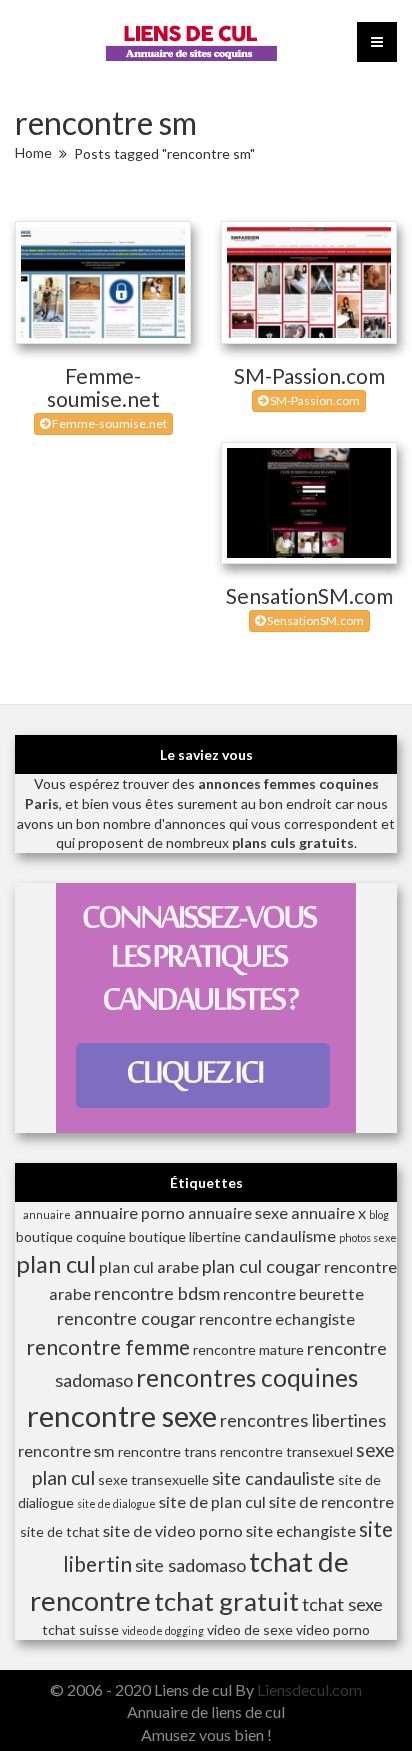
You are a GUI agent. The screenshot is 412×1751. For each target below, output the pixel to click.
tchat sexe (342, 1604)
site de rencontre (331, 1501)
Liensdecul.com (309, 1689)
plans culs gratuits (293, 842)
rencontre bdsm (157, 1293)
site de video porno (173, 1530)
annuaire (47, 1214)
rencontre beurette (293, 1293)
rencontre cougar (126, 1318)
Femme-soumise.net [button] (108, 423)
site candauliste (273, 1478)
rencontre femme (108, 1346)
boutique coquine (71, 1236)
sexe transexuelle (153, 1479)
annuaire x (328, 1212)
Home (33, 152)
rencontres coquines (247, 1377)
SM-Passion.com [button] (314, 400)
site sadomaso (190, 1565)
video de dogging (163, 1630)
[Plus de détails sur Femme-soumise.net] (103, 282)
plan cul (56, 1264)
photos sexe (368, 1237)
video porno (333, 1629)
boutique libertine (185, 1236)
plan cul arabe (149, 1266)
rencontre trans (167, 1451)
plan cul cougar (261, 1266)
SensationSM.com (309, 595)
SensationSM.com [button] (314, 620)
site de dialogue (116, 1503)
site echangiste (301, 1530)
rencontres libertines (303, 1420)
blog (379, 1214)
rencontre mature (248, 1349)
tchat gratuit (226, 1601)
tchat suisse (80, 1629)
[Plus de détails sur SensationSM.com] (309, 503)
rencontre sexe (122, 1415)
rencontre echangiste (277, 1318)
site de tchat (60, 1531)
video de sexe (250, 1629)
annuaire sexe (238, 1212)
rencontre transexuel (286, 1451)
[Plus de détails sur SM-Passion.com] (309, 282)
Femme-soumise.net (103, 387)
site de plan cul (212, 1501)
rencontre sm (66, 1450)
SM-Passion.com (309, 375)
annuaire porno (129, 1212)
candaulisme (290, 1235)
